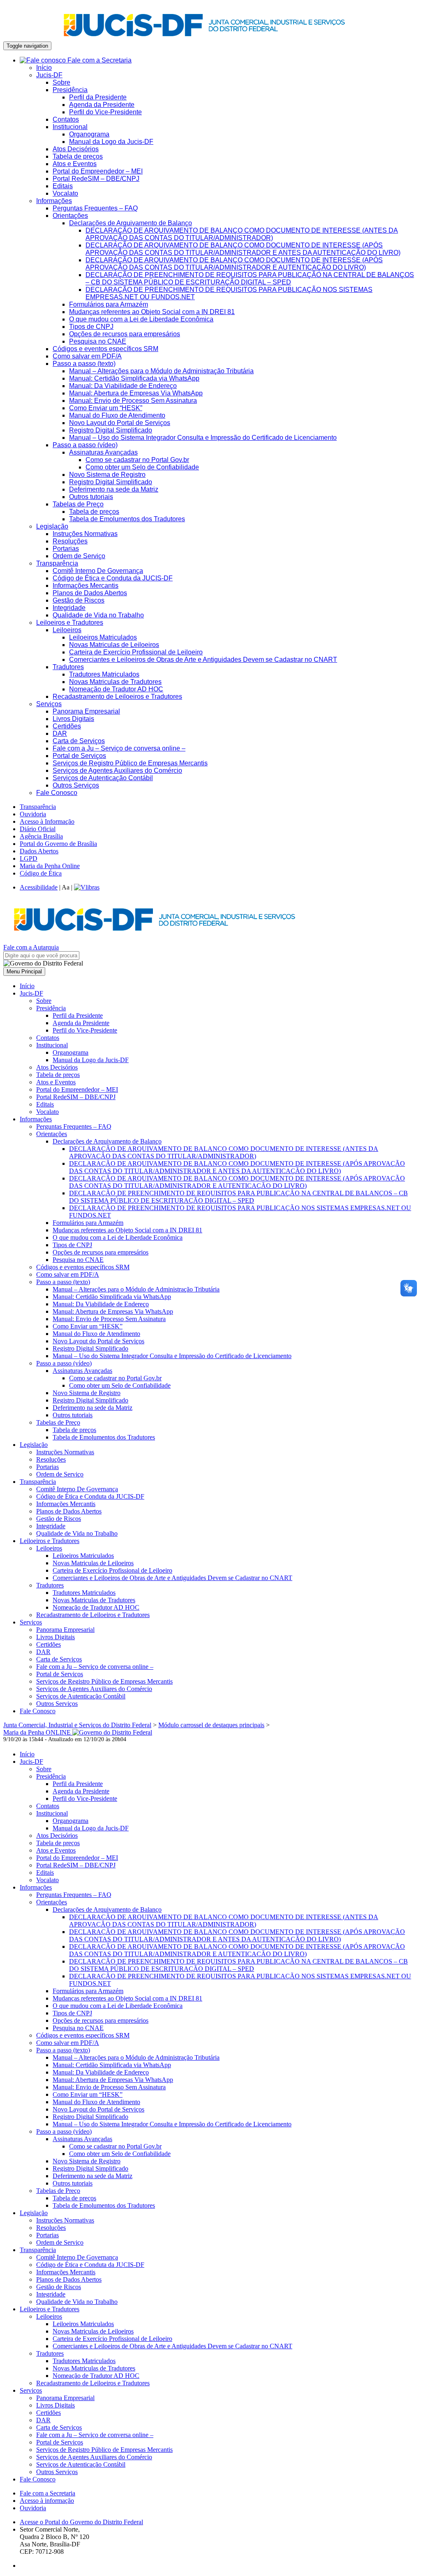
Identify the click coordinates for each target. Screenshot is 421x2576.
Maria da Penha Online (50, 866)
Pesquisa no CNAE (98, 341)
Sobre (61, 82)
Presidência (70, 90)
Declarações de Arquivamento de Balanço (131, 223)
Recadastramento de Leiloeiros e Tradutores (117, 697)
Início (44, 68)
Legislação (52, 526)
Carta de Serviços (79, 741)
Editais (63, 186)
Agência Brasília (41, 836)
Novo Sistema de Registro (107, 475)
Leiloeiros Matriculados (103, 637)
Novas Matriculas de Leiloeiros (114, 645)
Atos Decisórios (76, 149)
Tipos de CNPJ (91, 327)
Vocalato (65, 193)
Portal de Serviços (79, 756)
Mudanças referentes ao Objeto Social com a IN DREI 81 (152, 312)
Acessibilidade (39, 887)
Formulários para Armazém (109, 304)
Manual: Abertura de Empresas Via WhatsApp (136, 393)
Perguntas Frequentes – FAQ (95, 208)
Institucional (70, 127)
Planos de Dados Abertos (90, 593)
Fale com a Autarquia (31, 947)
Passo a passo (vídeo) (85, 445)
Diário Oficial (38, 829)
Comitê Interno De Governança (98, 571)
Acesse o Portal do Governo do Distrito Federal (81, 2522)
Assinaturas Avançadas (103, 452)
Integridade (69, 608)
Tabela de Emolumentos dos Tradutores (127, 519)
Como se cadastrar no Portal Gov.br (137, 460)
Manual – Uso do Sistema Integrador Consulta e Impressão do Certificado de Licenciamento (203, 438)
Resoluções (70, 541)
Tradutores (68, 667)
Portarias (66, 549)
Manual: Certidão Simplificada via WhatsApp (134, 378)
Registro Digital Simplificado (111, 430)
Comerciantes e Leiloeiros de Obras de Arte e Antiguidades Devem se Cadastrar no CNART (203, 660)
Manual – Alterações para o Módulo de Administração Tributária (161, 371)
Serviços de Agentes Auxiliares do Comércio (117, 770)
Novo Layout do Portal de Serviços (120, 423)
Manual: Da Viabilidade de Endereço (123, 386)
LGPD (29, 858)
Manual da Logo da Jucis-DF (111, 142)
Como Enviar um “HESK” (106, 408)
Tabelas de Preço (78, 504)
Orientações (70, 216)
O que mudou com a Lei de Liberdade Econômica (141, 319)
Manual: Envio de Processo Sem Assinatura (133, 401)
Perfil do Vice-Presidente (105, 112)
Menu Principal (24, 971)
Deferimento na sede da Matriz (114, 489)
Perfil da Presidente (98, 97)
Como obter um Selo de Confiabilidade (142, 467)
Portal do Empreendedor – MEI (98, 171)
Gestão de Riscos (79, 600)
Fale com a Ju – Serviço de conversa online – (119, 748)
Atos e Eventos (75, 164)
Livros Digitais (73, 719)
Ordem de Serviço (79, 556)
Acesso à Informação (47, 821)
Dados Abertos (39, 851)
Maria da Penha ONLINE (38, 1732)
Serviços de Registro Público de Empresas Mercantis (130, 763)
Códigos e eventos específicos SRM (105, 349)
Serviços (49, 704)
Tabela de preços (78, 156)
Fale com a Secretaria (99, 60)
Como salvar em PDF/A (87, 356)
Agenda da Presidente (102, 105)
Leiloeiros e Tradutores (70, 623)
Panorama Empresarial (86, 711)
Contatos (66, 119)
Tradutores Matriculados (104, 674)
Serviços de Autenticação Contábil (103, 778)
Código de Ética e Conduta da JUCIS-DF (113, 578)
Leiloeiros (67, 630)
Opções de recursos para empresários (125, 334)
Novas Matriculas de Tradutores (115, 682)
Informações (54, 201)
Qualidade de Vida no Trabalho (98, 615)
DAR (60, 734)
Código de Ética (41, 873)
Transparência (57, 563)
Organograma (89, 134)
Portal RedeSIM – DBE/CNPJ (96, 179)
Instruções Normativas (85, 534)
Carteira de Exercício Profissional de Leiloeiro (136, 652)
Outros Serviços (76, 785)
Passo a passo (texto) (84, 364)
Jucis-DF (49, 75)
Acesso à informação (47, 2501)
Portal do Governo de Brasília (58, 844)
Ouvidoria (33, 814)
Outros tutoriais (91, 497)
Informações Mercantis (86, 586)
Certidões (67, 726)
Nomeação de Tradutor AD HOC (116, 689)
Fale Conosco (57, 793)
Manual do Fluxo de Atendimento (117, 415)
